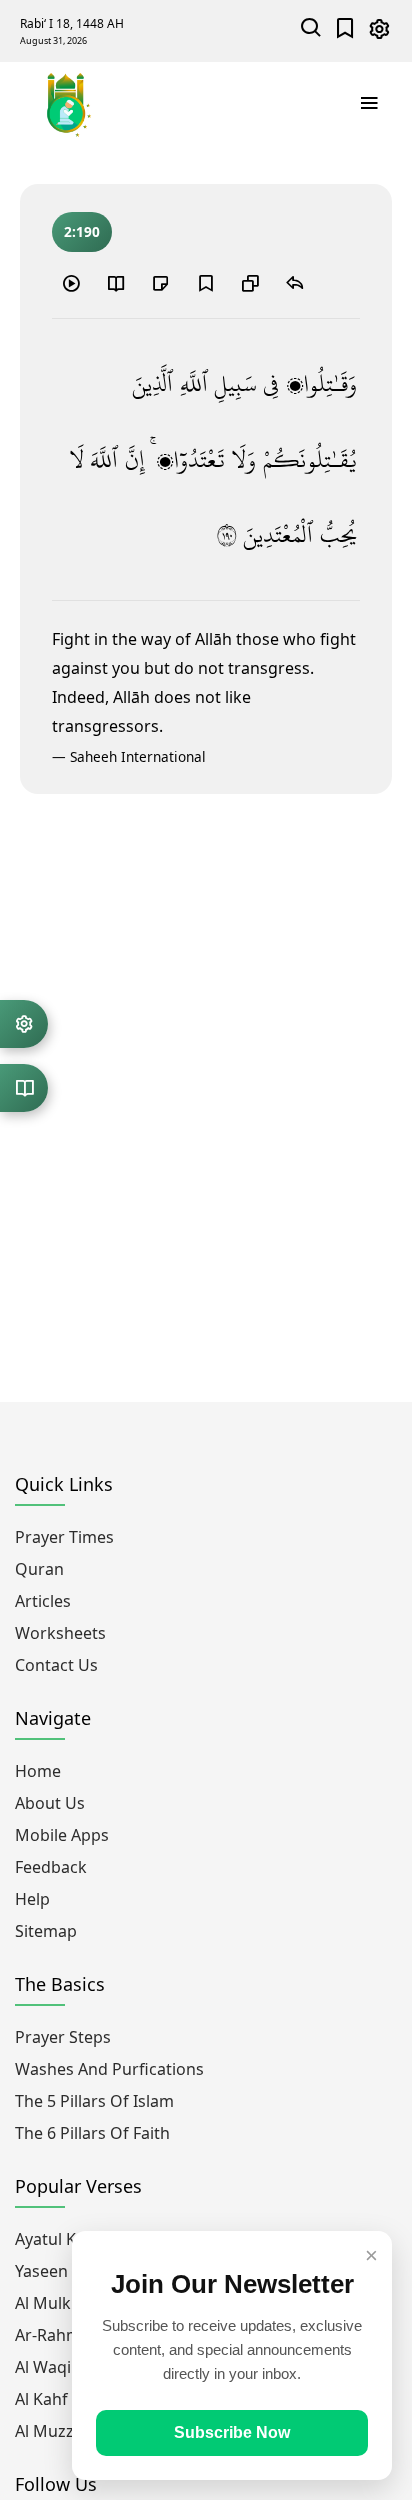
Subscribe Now (232, 2432)
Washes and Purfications (109, 2069)
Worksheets (60, 1633)
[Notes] (161, 283)
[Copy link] (250, 283)
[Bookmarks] (345, 30)
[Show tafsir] (116, 283)
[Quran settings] (24, 1024)
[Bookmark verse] (205, 283)
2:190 (82, 231)
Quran (39, 1569)
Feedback (51, 1867)
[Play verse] (71, 283)
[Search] (311, 30)
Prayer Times (64, 1537)
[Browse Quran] (24, 1088)
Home (38, 1771)
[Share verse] (295, 283)
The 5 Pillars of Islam (94, 2101)
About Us (50, 1803)
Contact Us (56, 1665)
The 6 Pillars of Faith (92, 2133)
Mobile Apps (62, 1835)
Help (32, 1899)
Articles (43, 1601)
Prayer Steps (63, 2037)
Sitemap (46, 1931)
